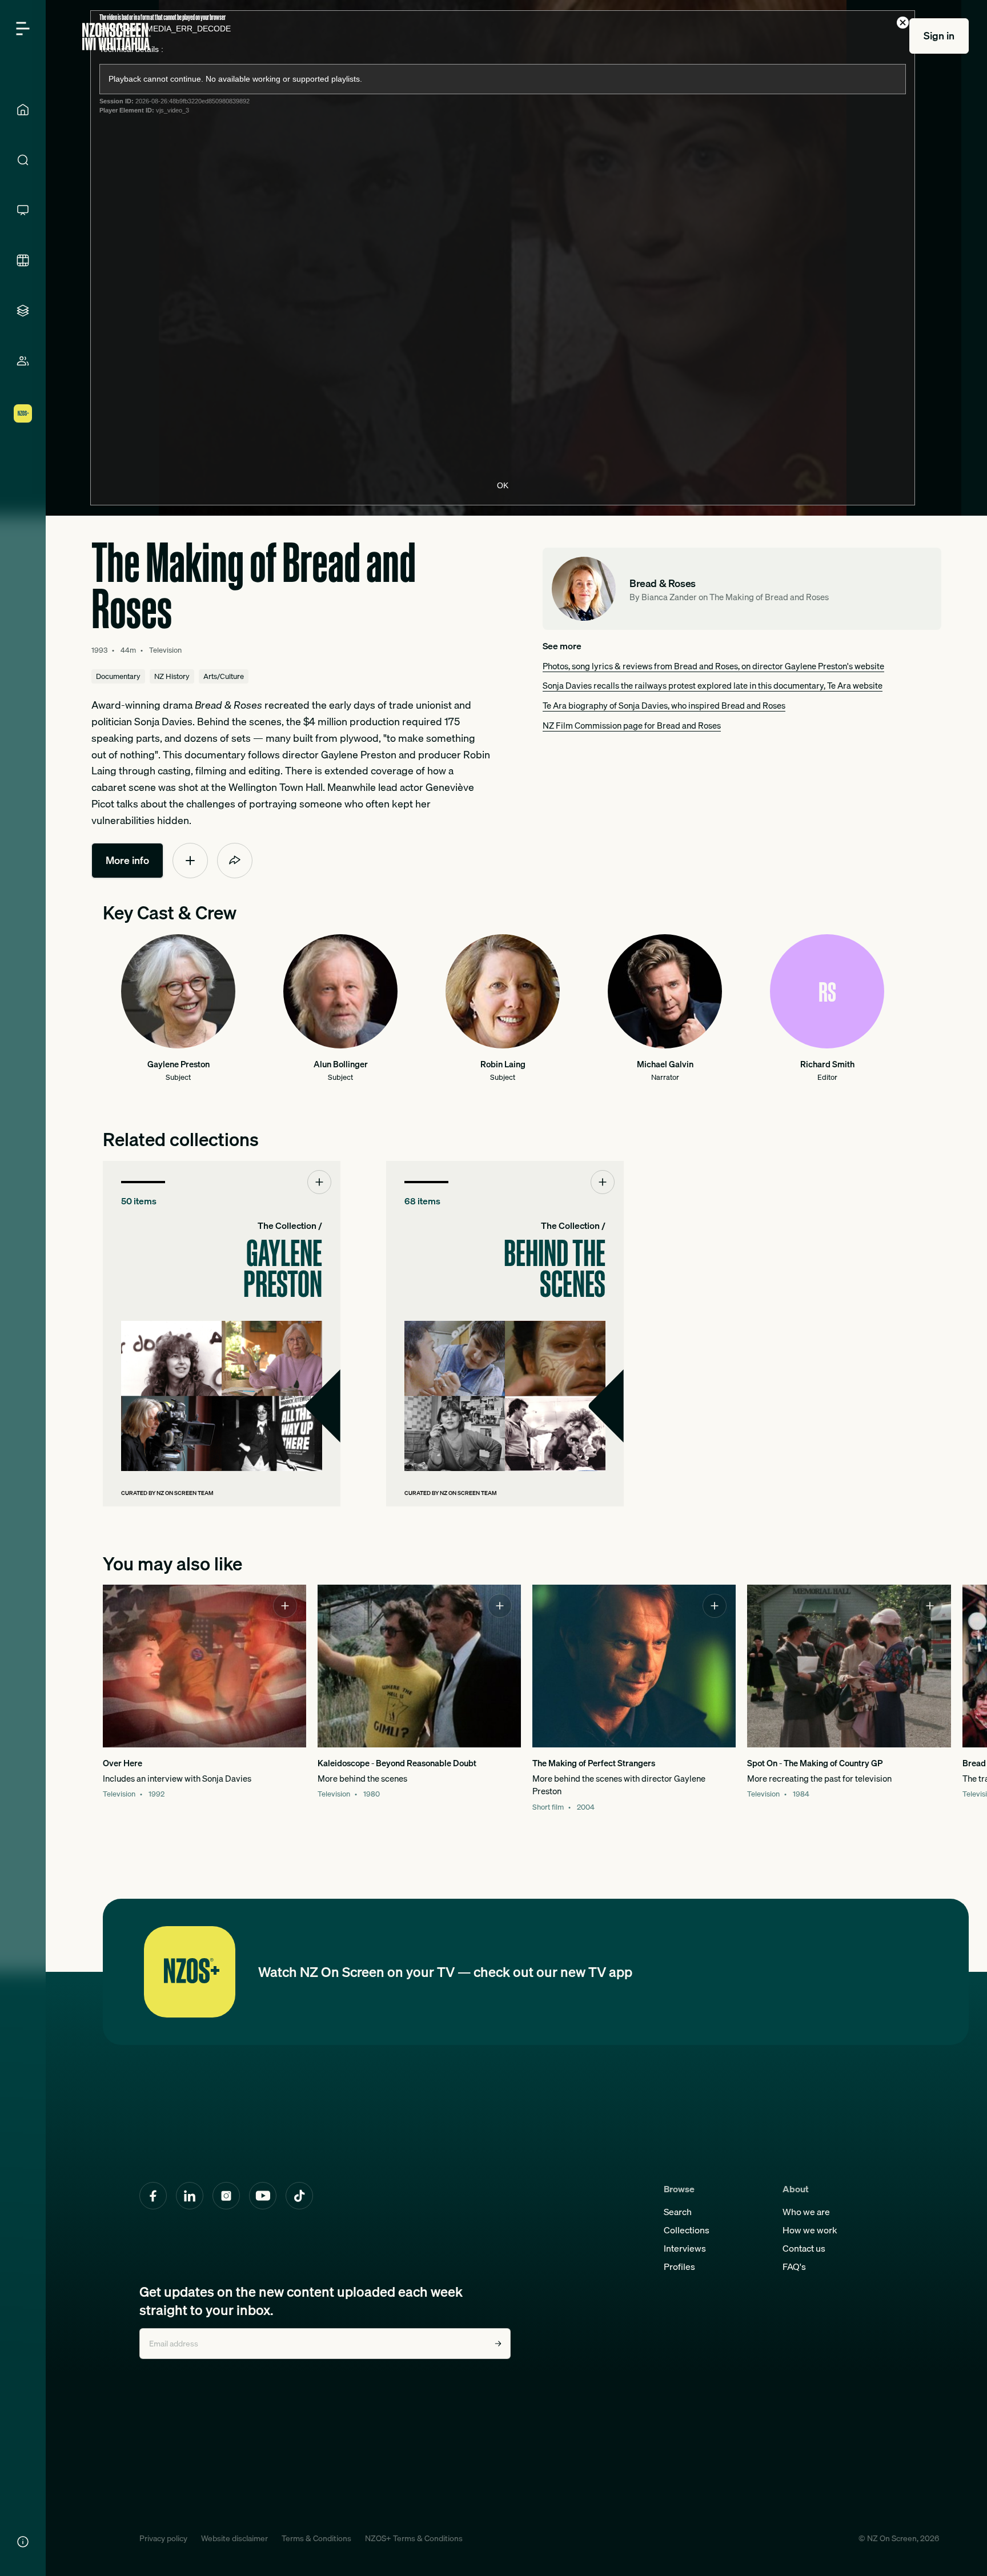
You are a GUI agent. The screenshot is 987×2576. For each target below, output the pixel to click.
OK (503, 485)
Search (678, 2212)
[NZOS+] (23, 413)
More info (127, 860)
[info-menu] (23, 2542)
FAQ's (794, 2266)
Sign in (939, 36)
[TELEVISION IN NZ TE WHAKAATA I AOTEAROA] (23, 210)
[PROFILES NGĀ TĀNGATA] (23, 361)
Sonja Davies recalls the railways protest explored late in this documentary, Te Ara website (713, 685)
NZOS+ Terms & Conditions (414, 2538)
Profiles (679, 2266)
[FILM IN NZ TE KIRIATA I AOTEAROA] (23, 260)
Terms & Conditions (316, 2538)
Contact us (804, 2248)
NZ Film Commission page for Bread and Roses (632, 725)
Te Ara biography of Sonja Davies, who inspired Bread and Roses (664, 705)
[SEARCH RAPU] (23, 160)
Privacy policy (163, 2538)
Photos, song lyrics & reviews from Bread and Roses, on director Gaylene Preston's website (713, 666)
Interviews (685, 2248)
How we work (810, 2230)
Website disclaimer (234, 2538)
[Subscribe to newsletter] (498, 2344)
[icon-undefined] (190, 861)
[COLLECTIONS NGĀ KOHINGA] (23, 311)
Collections (687, 2230)
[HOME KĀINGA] (23, 110)
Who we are (806, 2212)
